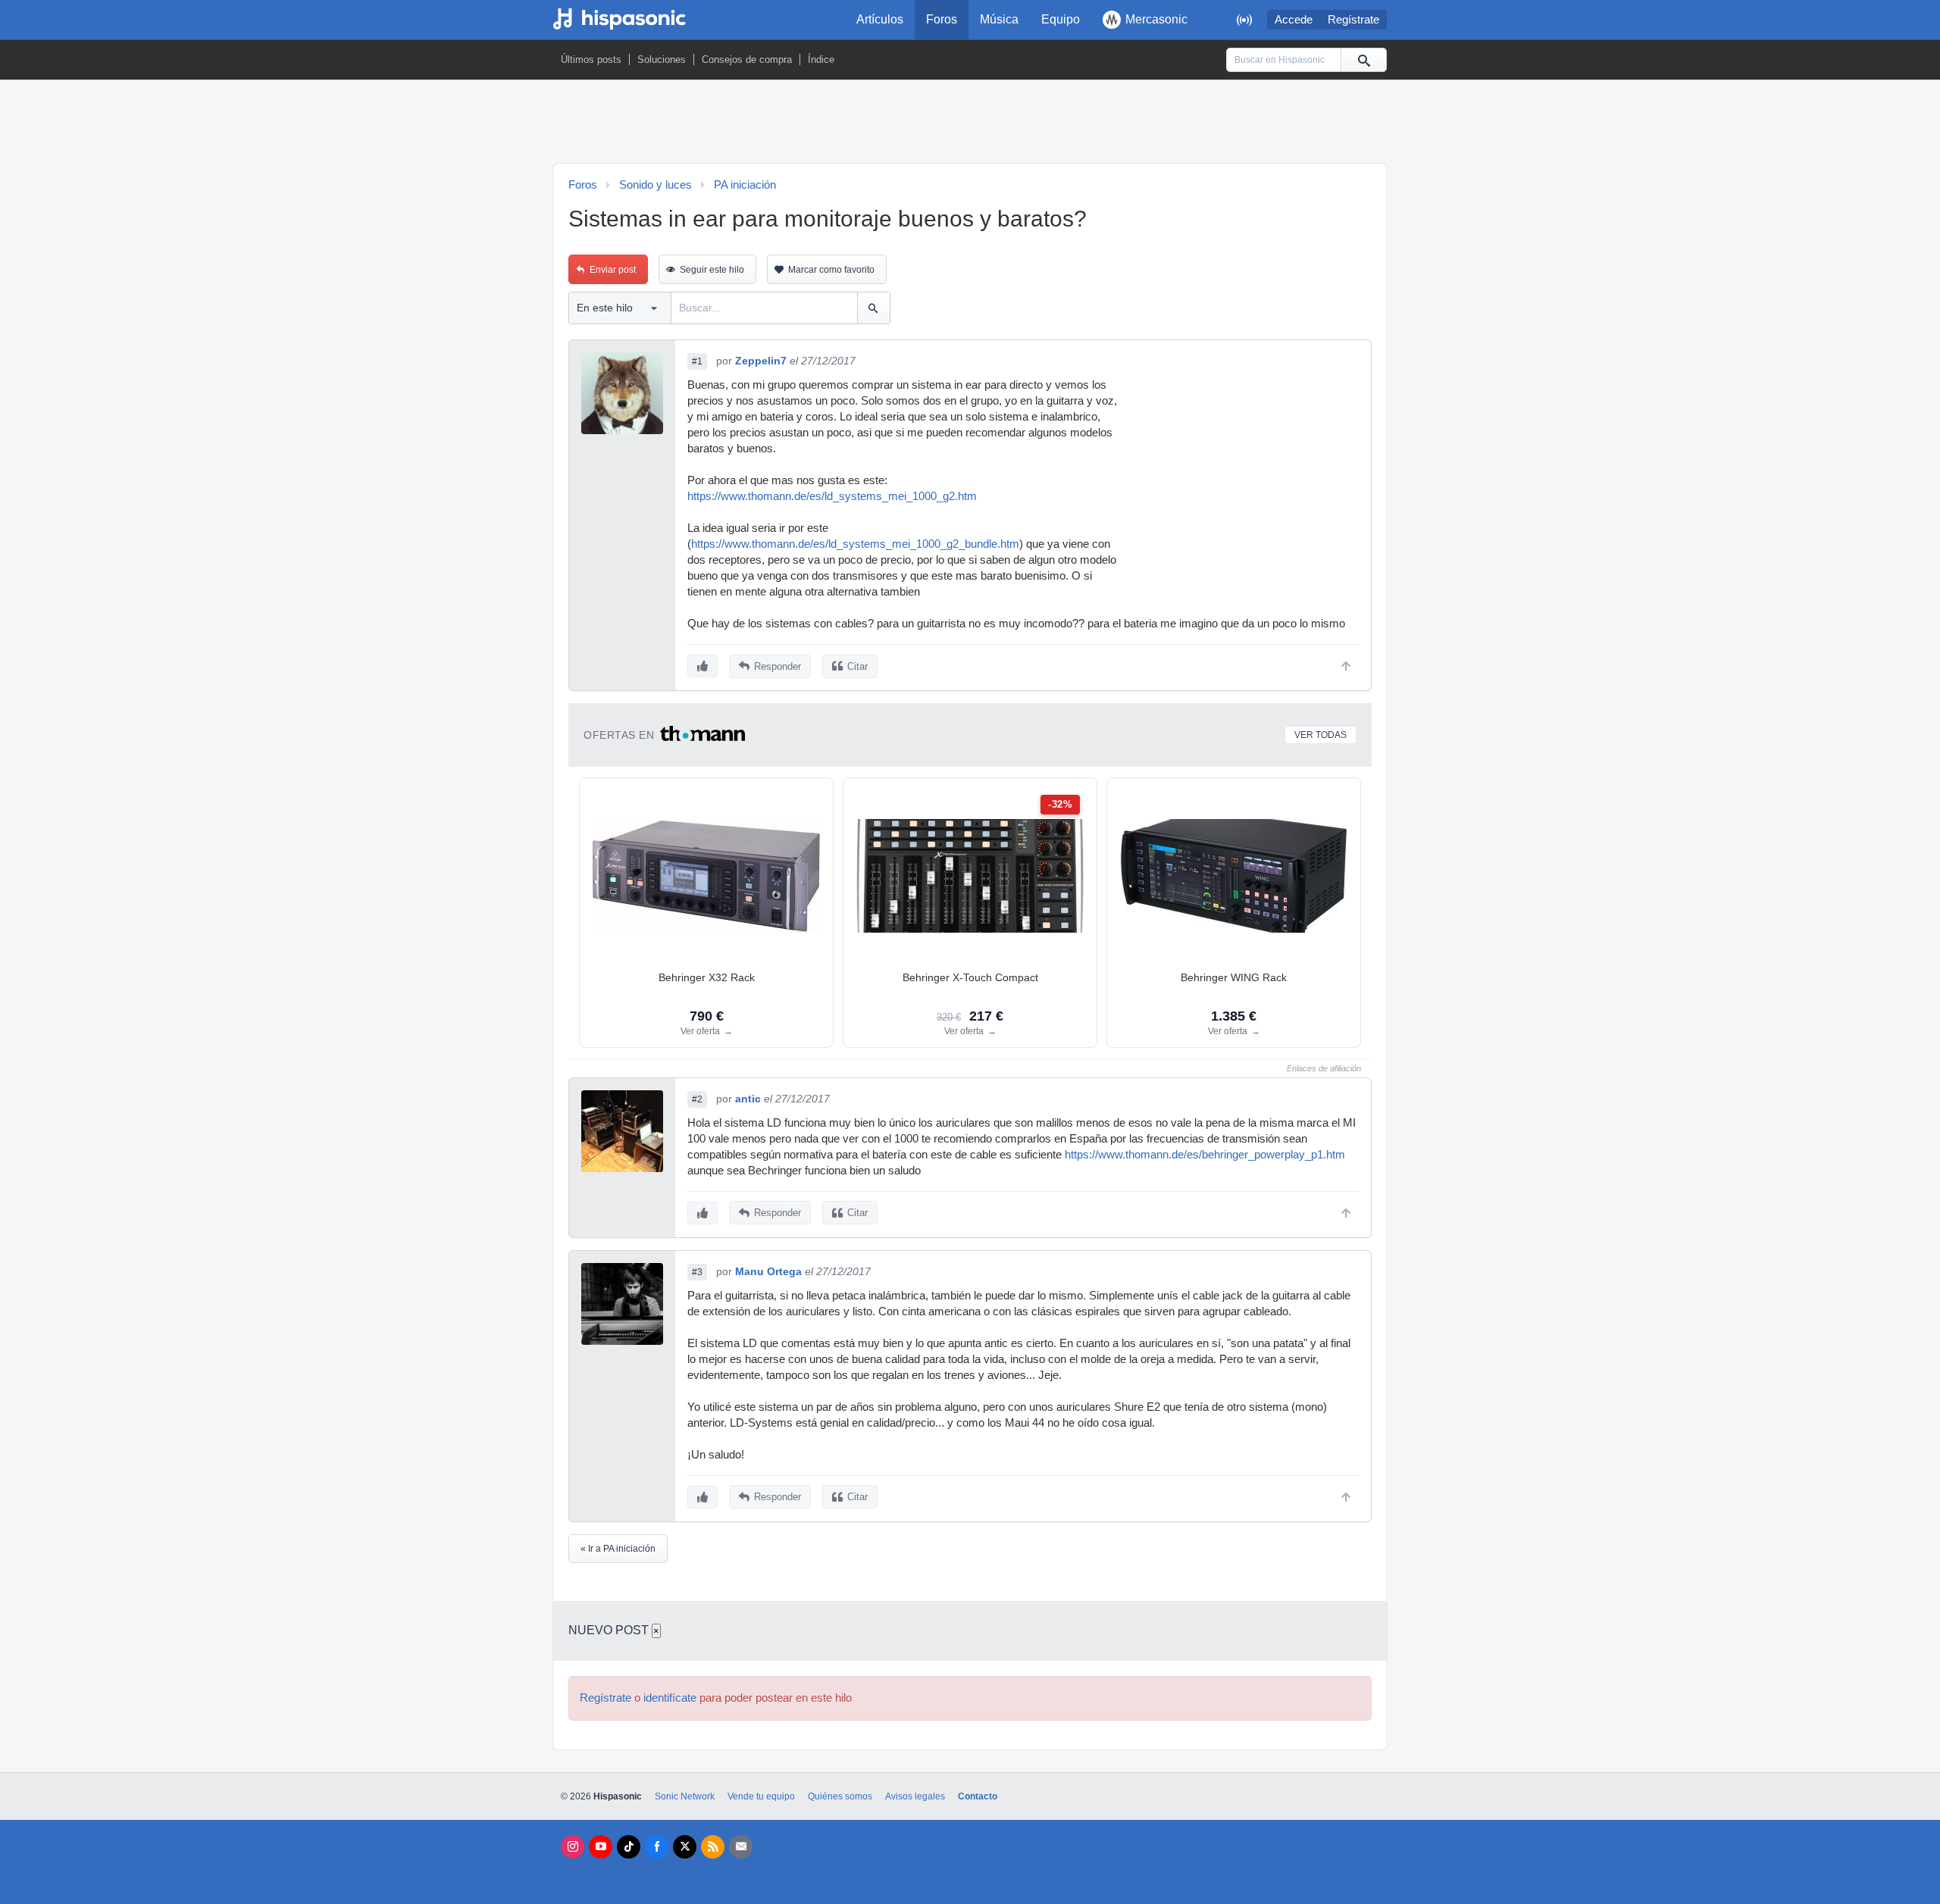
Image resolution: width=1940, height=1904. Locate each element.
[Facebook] (657, 1847)
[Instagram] (573, 1847)
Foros (942, 19)
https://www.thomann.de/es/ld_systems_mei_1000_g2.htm (832, 496)
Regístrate (1353, 20)
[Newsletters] (741, 1847)
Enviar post (613, 270)
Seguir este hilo (712, 270)
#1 (697, 361)
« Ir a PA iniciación (618, 1549)
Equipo (1061, 19)
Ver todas (1320, 735)
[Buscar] (1363, 60)
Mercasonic (1156, 19)
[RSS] (713, 1847)
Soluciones (662, 59)
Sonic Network (685, 1796)
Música (999, 19)
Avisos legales (915, 1796)
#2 (697, 1099)
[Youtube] (601, 1847)
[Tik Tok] (629, 1847)
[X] (685, 1847)
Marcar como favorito (831, 270)
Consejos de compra (747, 59)
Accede (1294, 20)
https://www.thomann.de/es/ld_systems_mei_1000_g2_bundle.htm (855, 544)
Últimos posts (591, 59)
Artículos (880, 19)
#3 (697, 1272)
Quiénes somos (840, 1796)
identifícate (670, 1698)
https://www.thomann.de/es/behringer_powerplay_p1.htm (1205, 1155)
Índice (821, 59)
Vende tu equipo (761, 1796)
